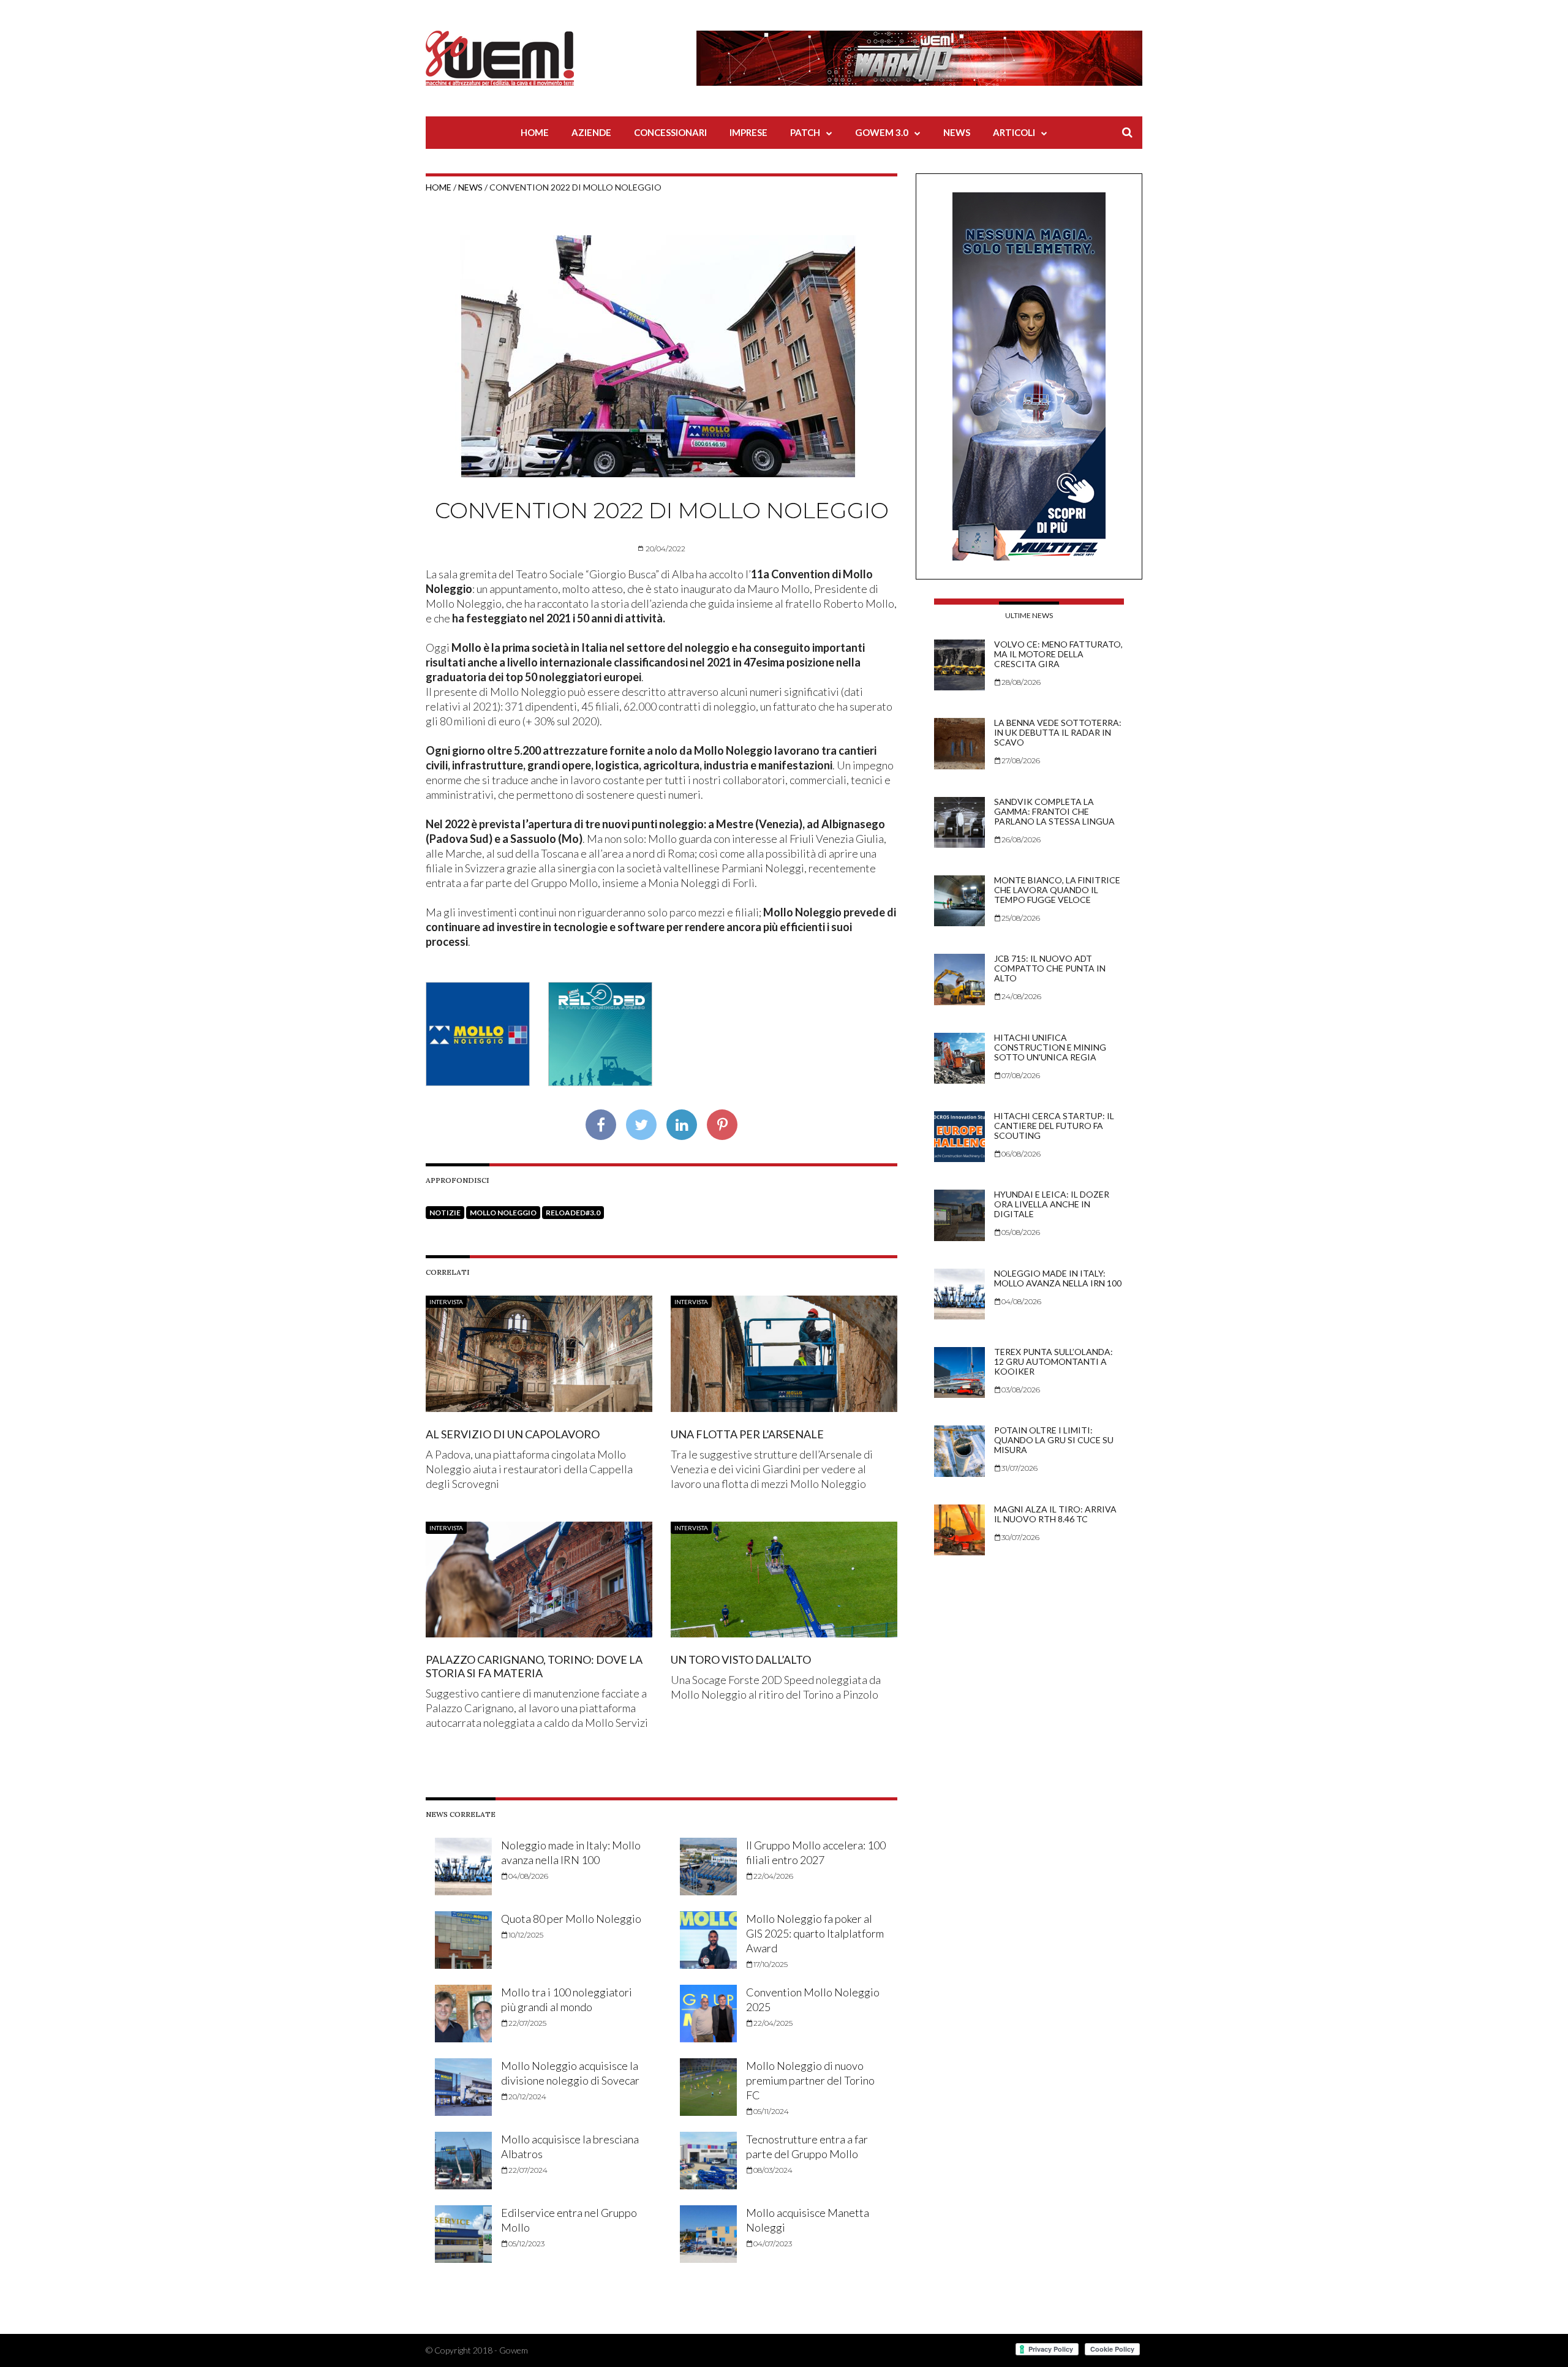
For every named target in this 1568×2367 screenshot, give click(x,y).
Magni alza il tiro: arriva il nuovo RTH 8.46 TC (1055, 1514)
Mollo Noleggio (503, 1213)
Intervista (446, 1302)
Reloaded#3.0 (573, 1213)
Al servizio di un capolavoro (513, 1434)
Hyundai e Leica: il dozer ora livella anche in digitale (1052, 1204)
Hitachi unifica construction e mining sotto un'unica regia (1050, 1047)
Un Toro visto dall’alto (741, 1659)
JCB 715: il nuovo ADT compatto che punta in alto (1050, 968)
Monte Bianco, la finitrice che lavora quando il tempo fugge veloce (1057, 890)
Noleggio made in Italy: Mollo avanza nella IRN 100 (1058, 1278)
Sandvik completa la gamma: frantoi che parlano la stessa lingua (1054, 811)
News (957, 132)
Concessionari (670, 132)
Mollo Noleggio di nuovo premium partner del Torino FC (810, 2080)
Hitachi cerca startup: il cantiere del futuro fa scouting (1054, 1126)
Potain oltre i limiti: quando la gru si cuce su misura (1054, 1440)
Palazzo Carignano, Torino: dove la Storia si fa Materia (534, 1666)
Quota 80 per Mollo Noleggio (571, 1919)
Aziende (591, 132)
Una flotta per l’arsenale (747, 1434)
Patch (805, 132)
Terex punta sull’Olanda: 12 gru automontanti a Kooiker (1053, 1361)
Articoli (1014, 132)
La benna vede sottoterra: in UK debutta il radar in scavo (1058, 732)
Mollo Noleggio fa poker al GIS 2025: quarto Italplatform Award (815, 1933)
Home (535, 132)
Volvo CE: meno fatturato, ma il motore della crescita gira (1058, 654)
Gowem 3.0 (882, 132)
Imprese (748, 132)
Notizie (445, 1213)
